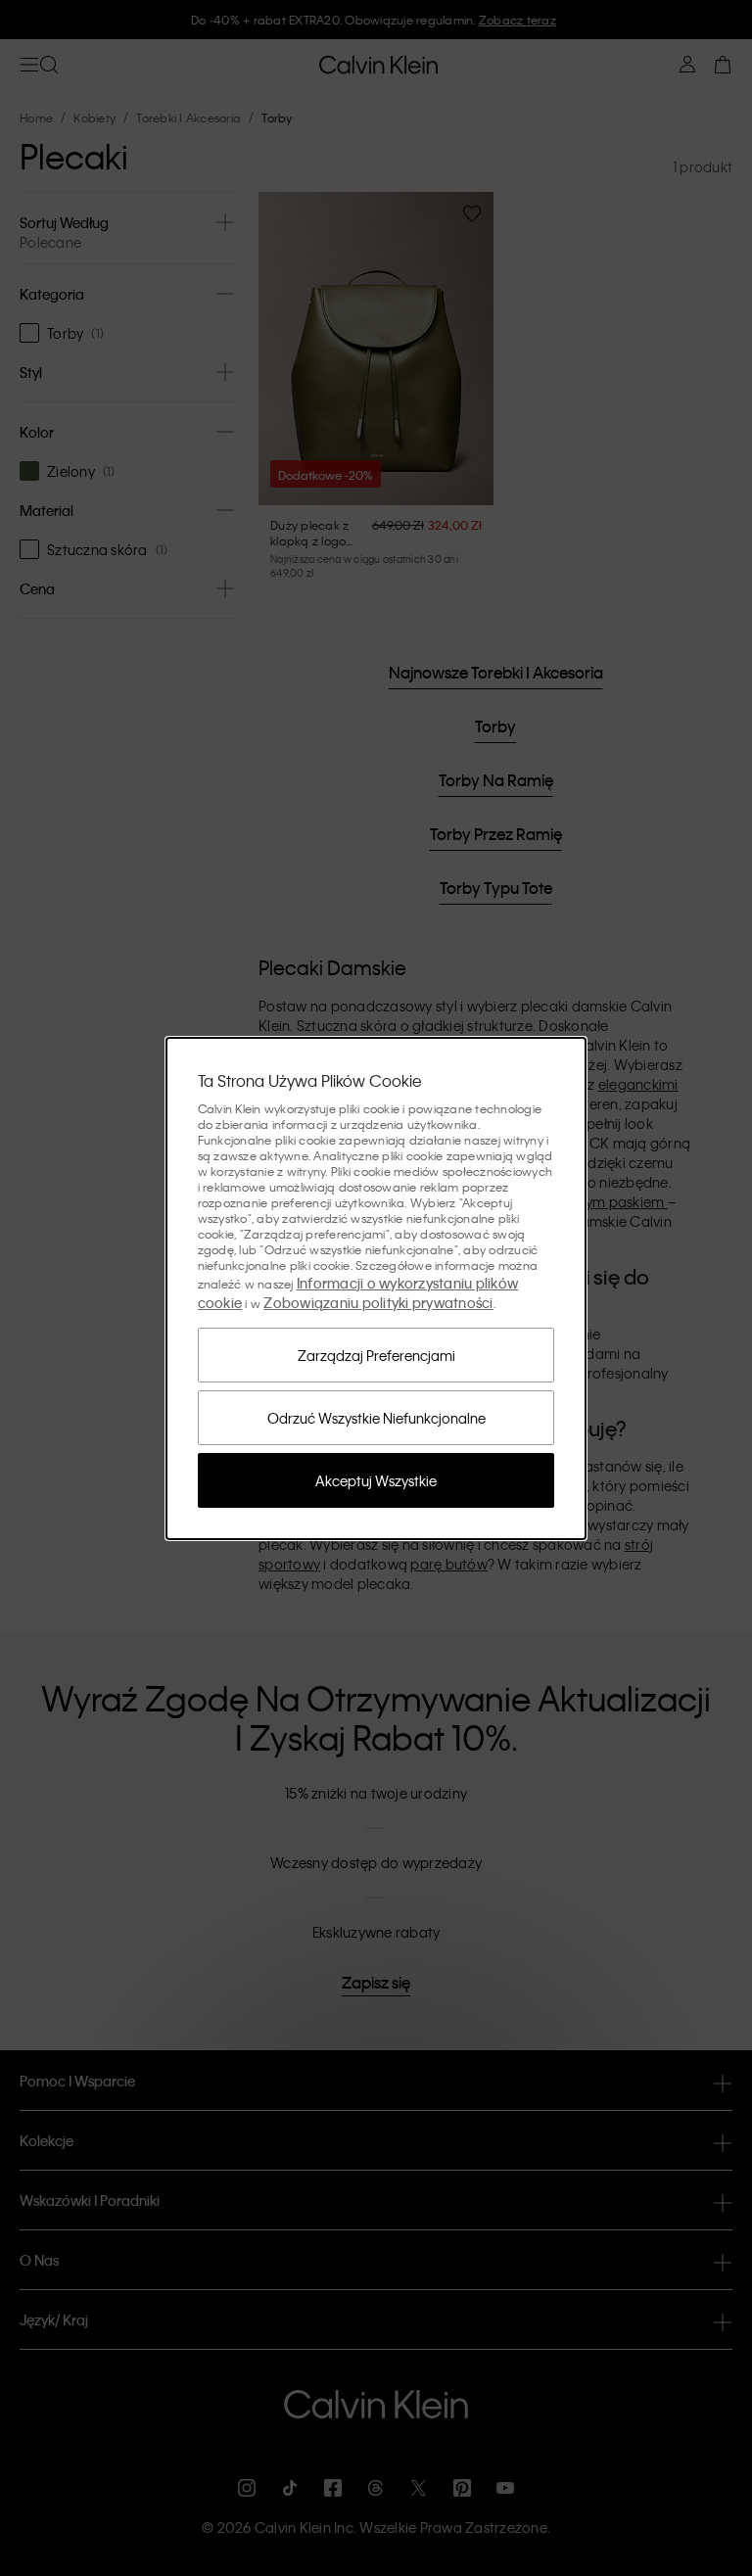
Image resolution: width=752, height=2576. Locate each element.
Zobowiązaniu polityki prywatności (378, 1302)
